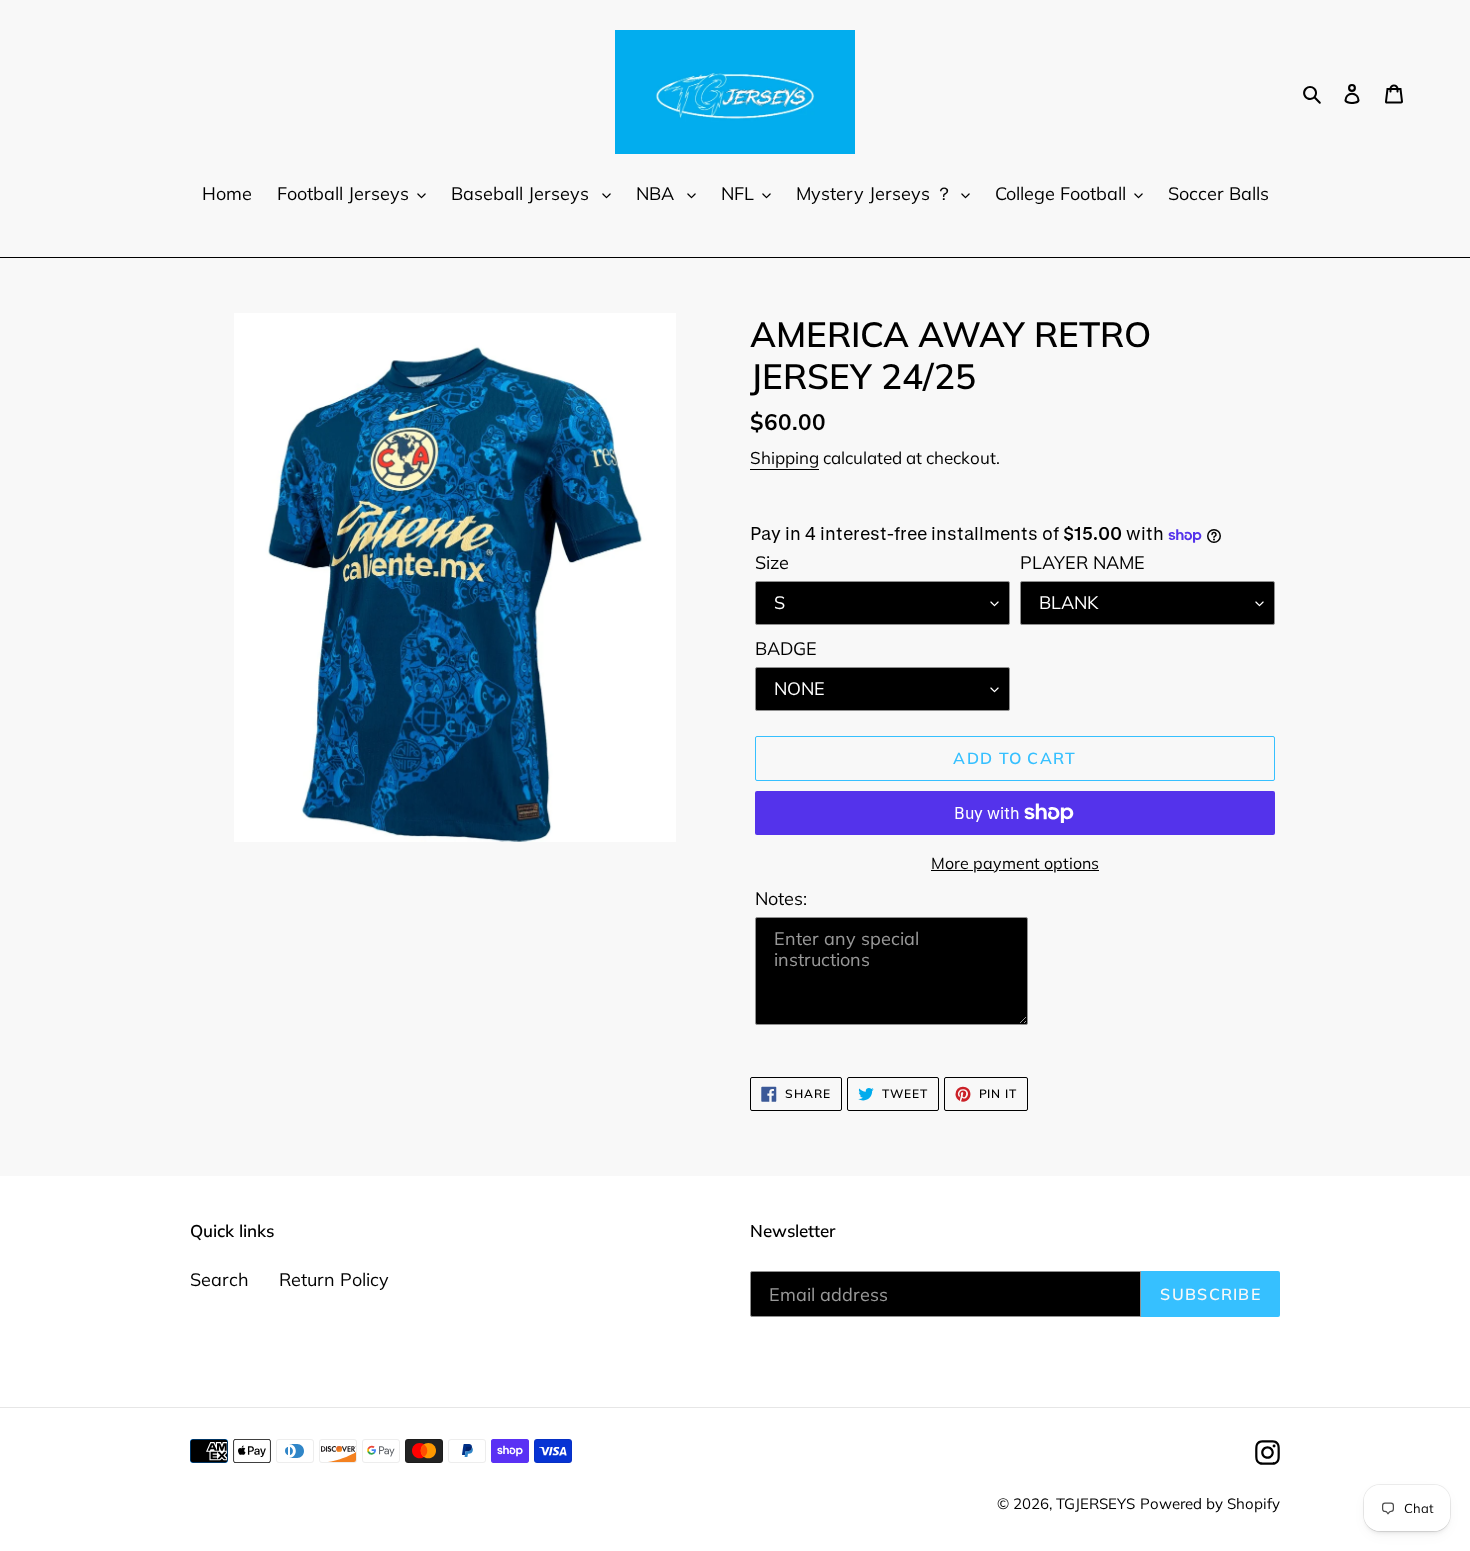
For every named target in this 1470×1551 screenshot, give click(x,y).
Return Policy (334, 1279)
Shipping (784, 457)
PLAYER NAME (1082, 562)
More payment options (1015, 863)
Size (772, 562)
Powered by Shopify (1210, 1503)
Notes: (781, 898)
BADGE (786, 648)
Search (219, 1279)
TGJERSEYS (1095, 1503)
